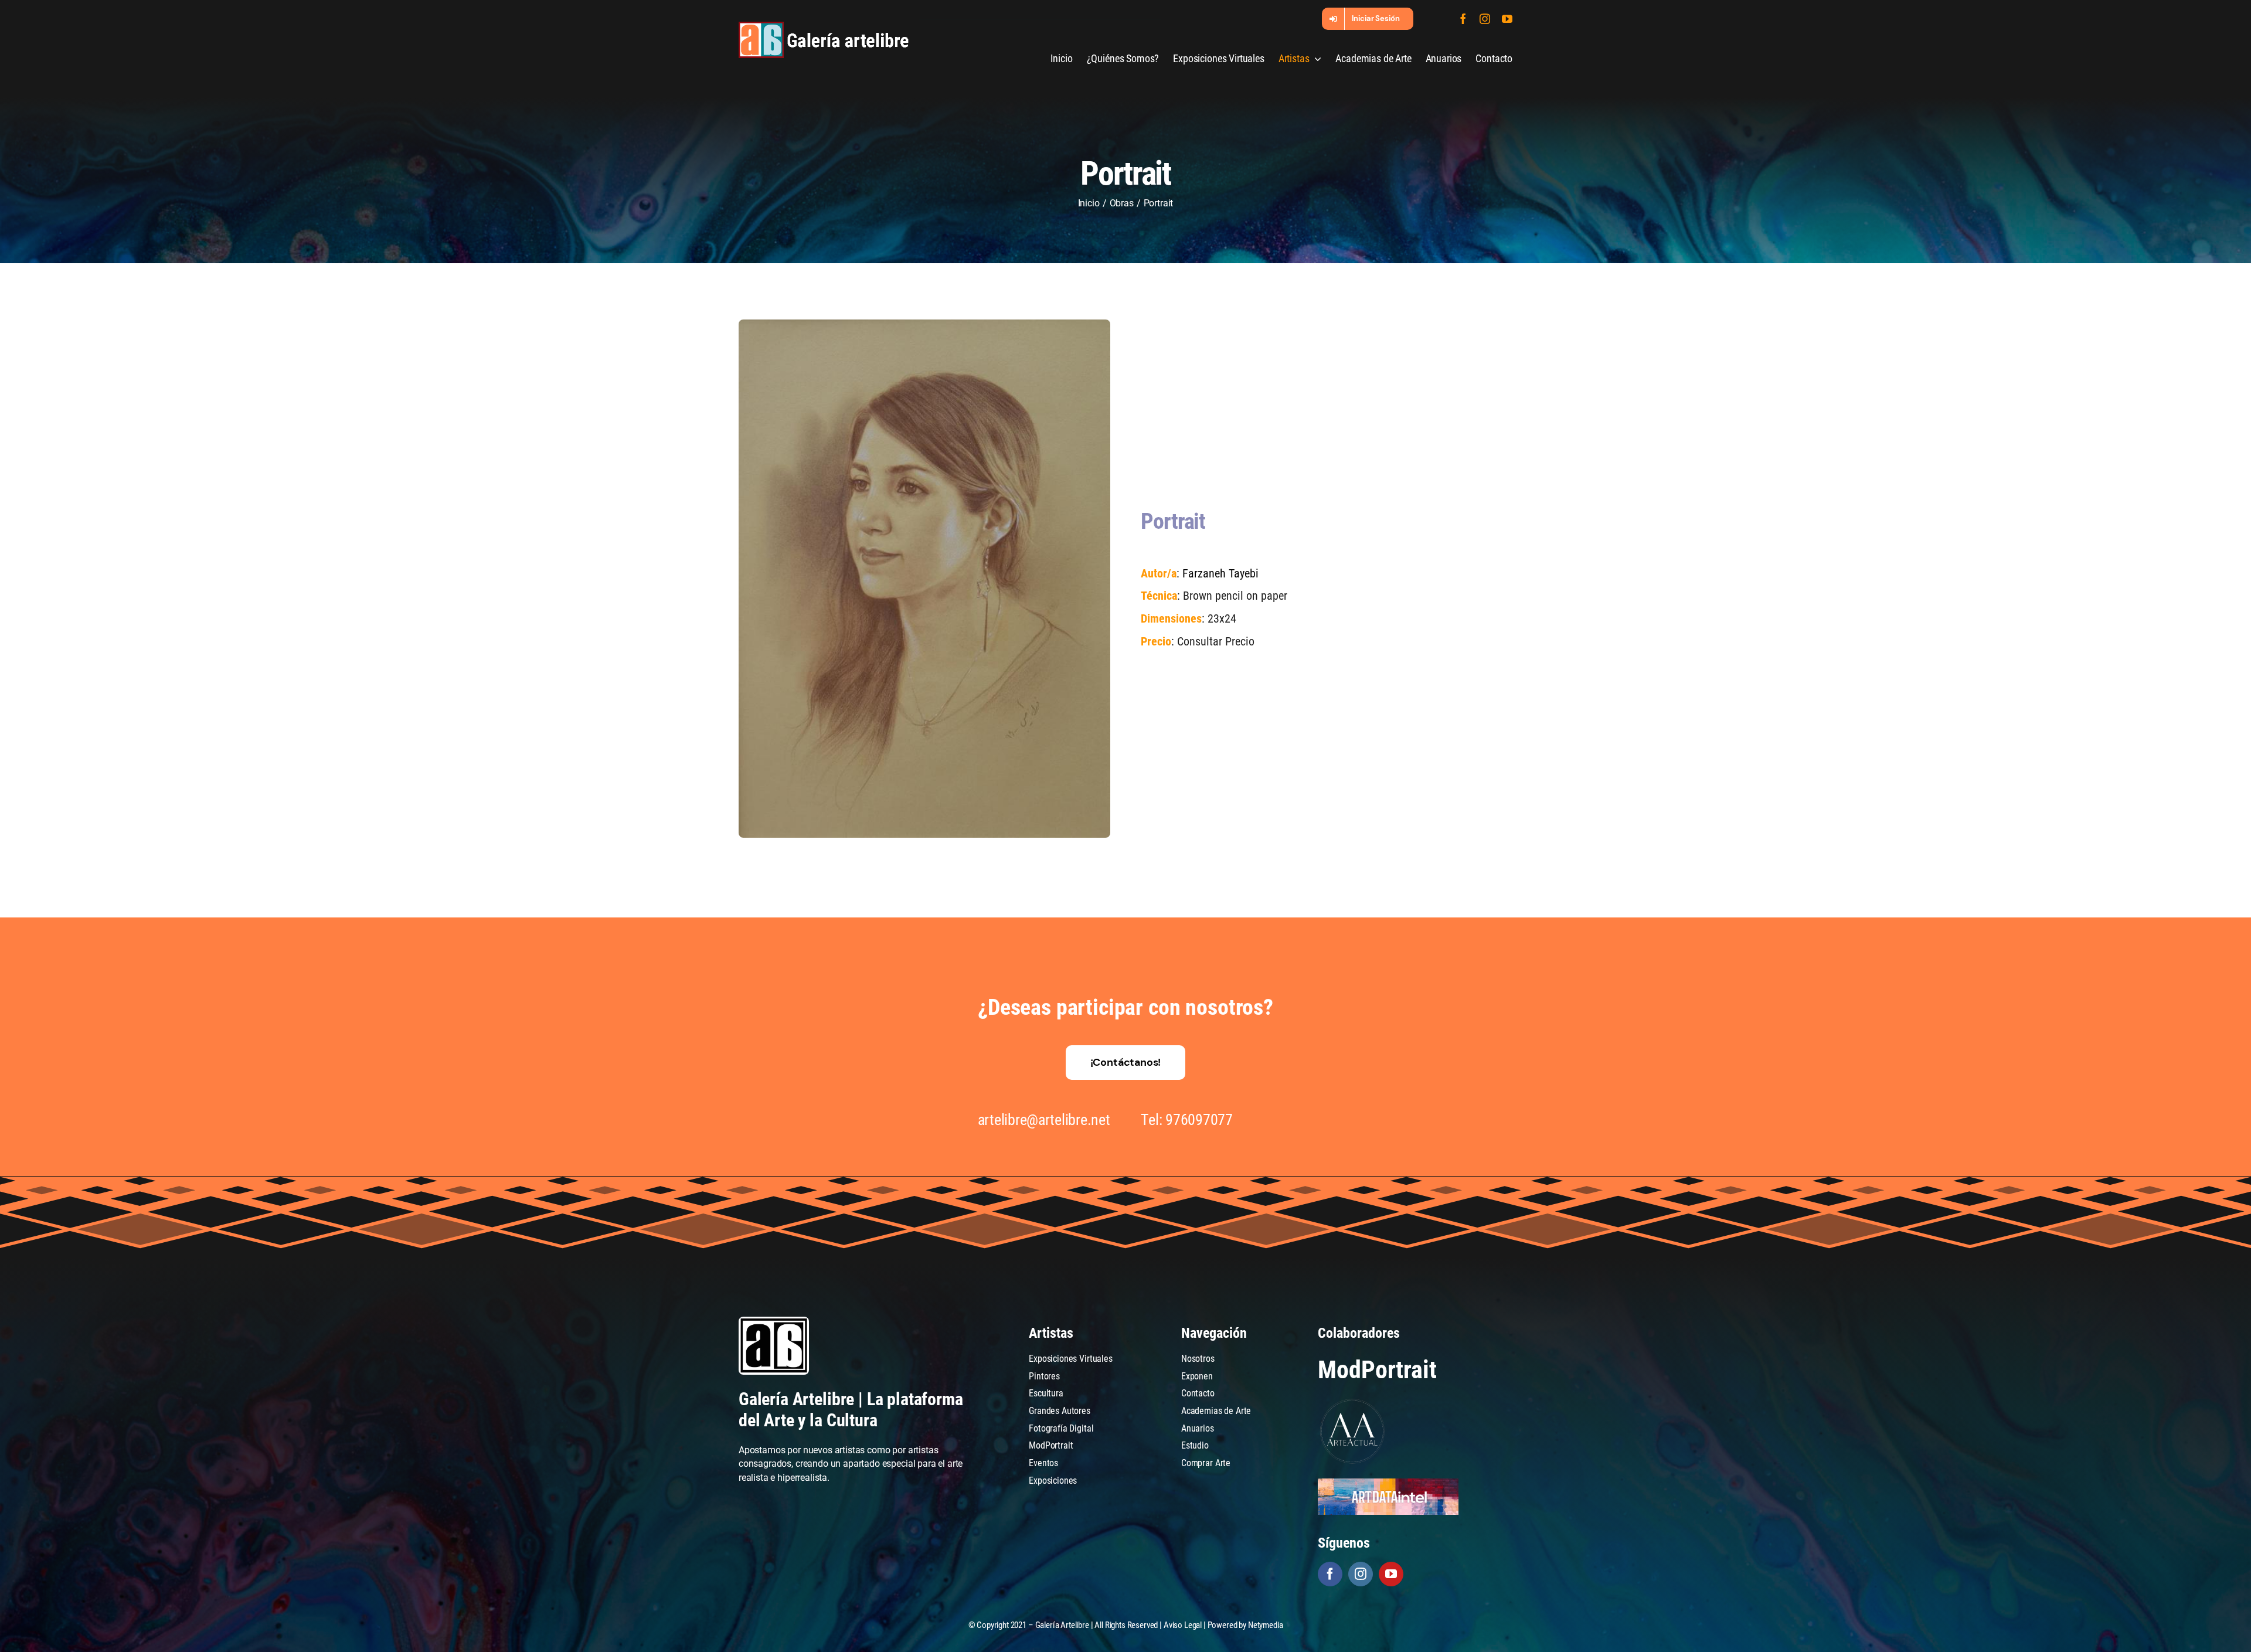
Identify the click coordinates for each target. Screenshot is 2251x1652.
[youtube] (1507, 19)
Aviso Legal (1183, 1625)
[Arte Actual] (1353, 1401)
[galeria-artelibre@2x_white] (824, 26)
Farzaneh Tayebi (1220, 573)
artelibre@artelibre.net (1044, 1120)
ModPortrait (1377, 1370)
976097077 (1199, 1120)
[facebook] (1463, 19)
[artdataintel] (1388, 1483)
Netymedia (1266, 1625)
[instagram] (1485, 19)
